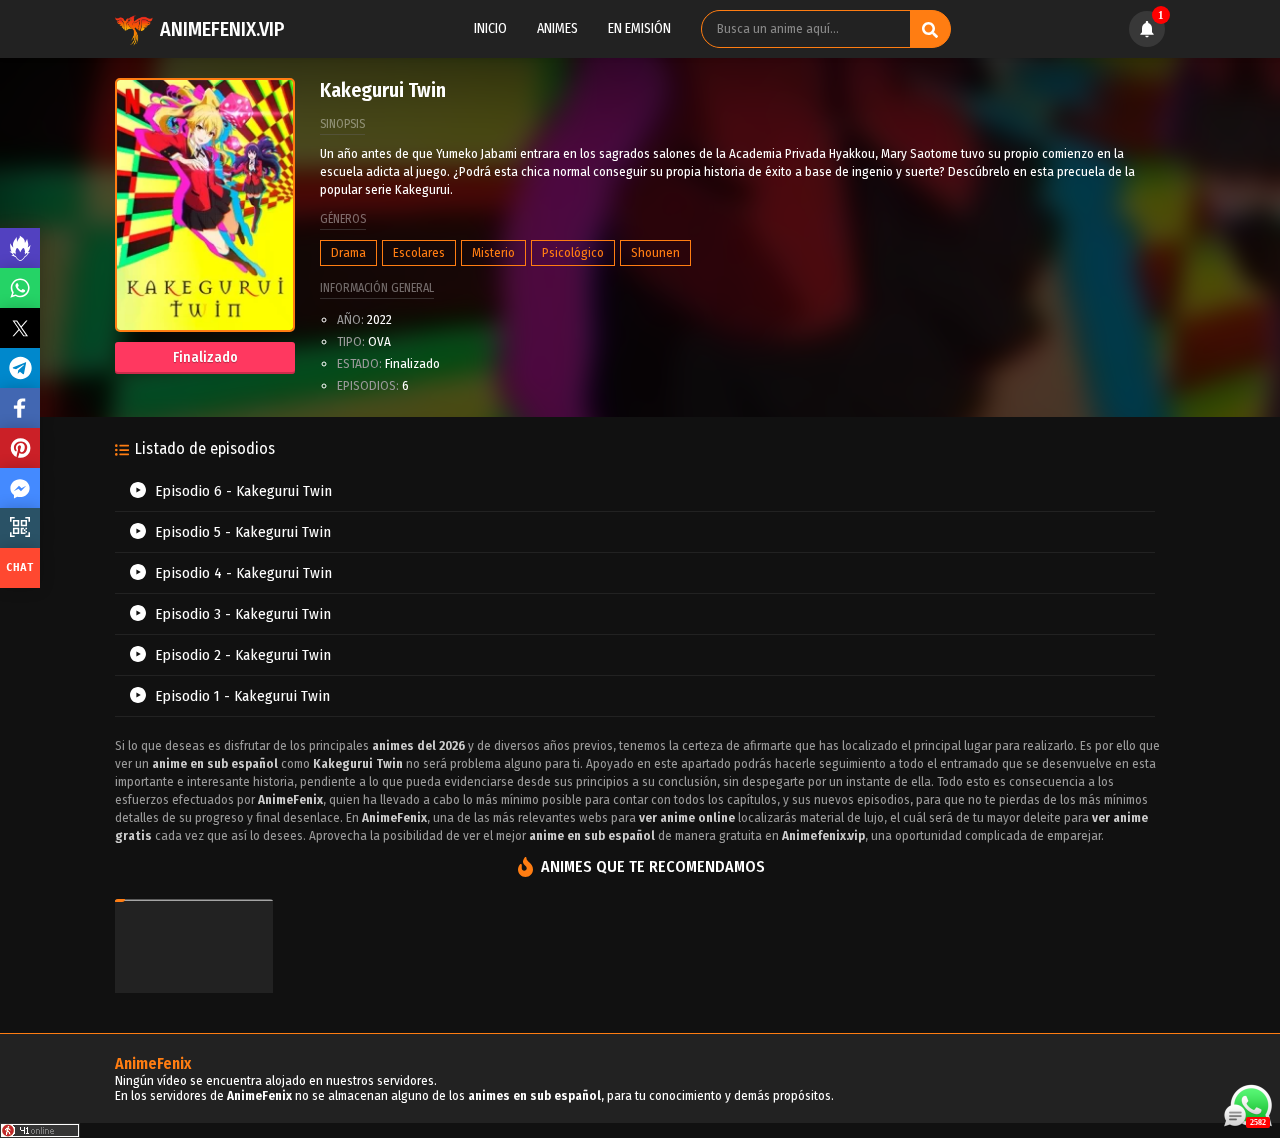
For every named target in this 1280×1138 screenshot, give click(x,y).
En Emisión (639, 28)
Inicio (490, 28)
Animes (557, 28)
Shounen (655, 252)
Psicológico (573, 252)
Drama (348, 252)
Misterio (493, 252)
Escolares (419, 252)
